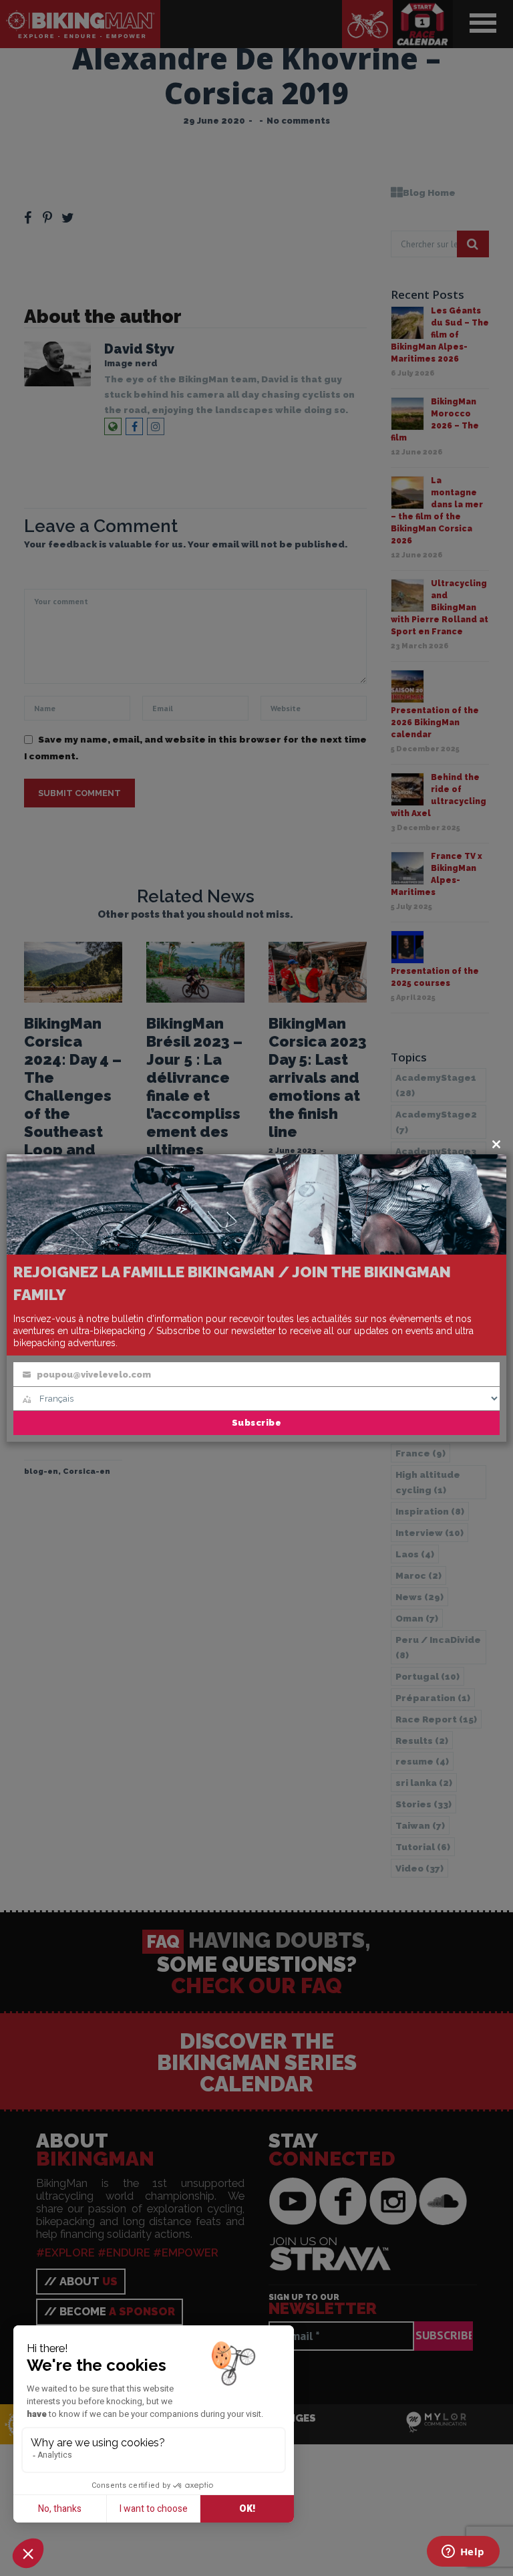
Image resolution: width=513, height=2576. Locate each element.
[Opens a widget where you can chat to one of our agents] (463, 2553)
